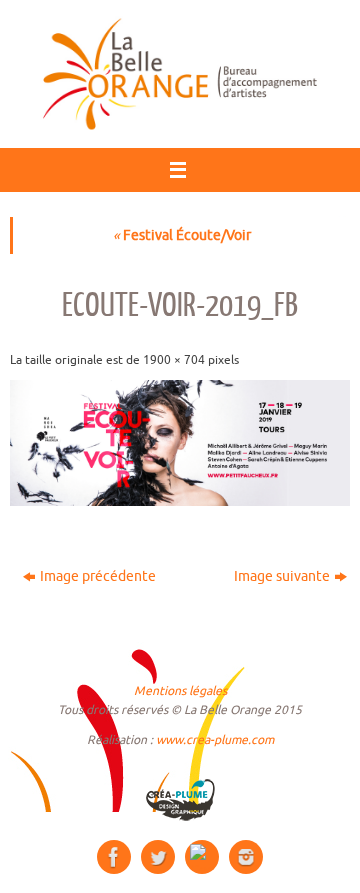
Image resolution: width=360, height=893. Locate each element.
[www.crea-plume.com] (180, 800)
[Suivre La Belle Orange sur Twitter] (158, 857)
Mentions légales (180, 691)
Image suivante (282, 576)
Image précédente (98, 576)
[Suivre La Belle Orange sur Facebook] (114, 857)
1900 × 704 (174, 360)
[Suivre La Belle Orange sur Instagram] (246, 857)
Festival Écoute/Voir (182, 235)
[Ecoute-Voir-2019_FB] (180, 443)
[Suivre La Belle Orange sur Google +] (202, 857)
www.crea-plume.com (215, 740)
